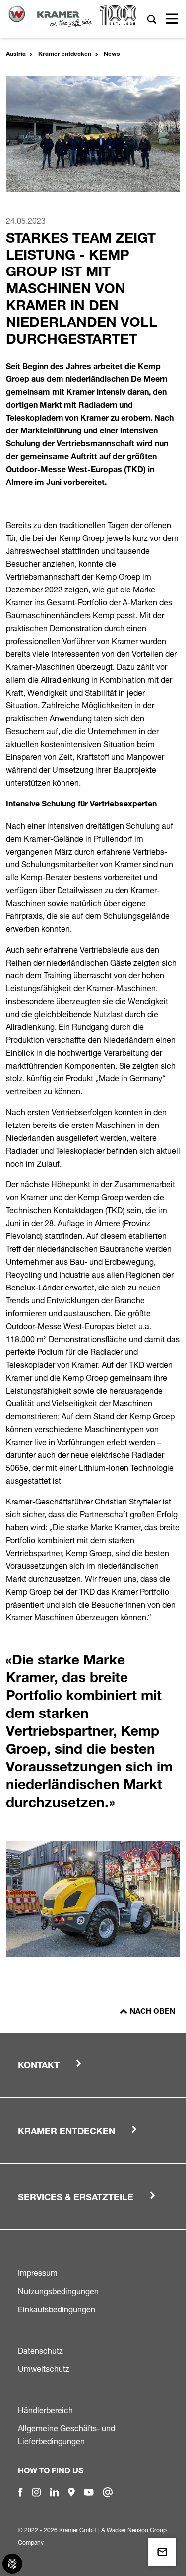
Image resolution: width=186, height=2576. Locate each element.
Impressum (38, 2273)
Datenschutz (40, 2351)
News (112, 54)
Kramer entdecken (65, 54)
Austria (16, 54)
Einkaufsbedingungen (57, 2309)
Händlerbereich (45, 2410)
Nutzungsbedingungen (58, 2291)
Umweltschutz (44, 2369)
